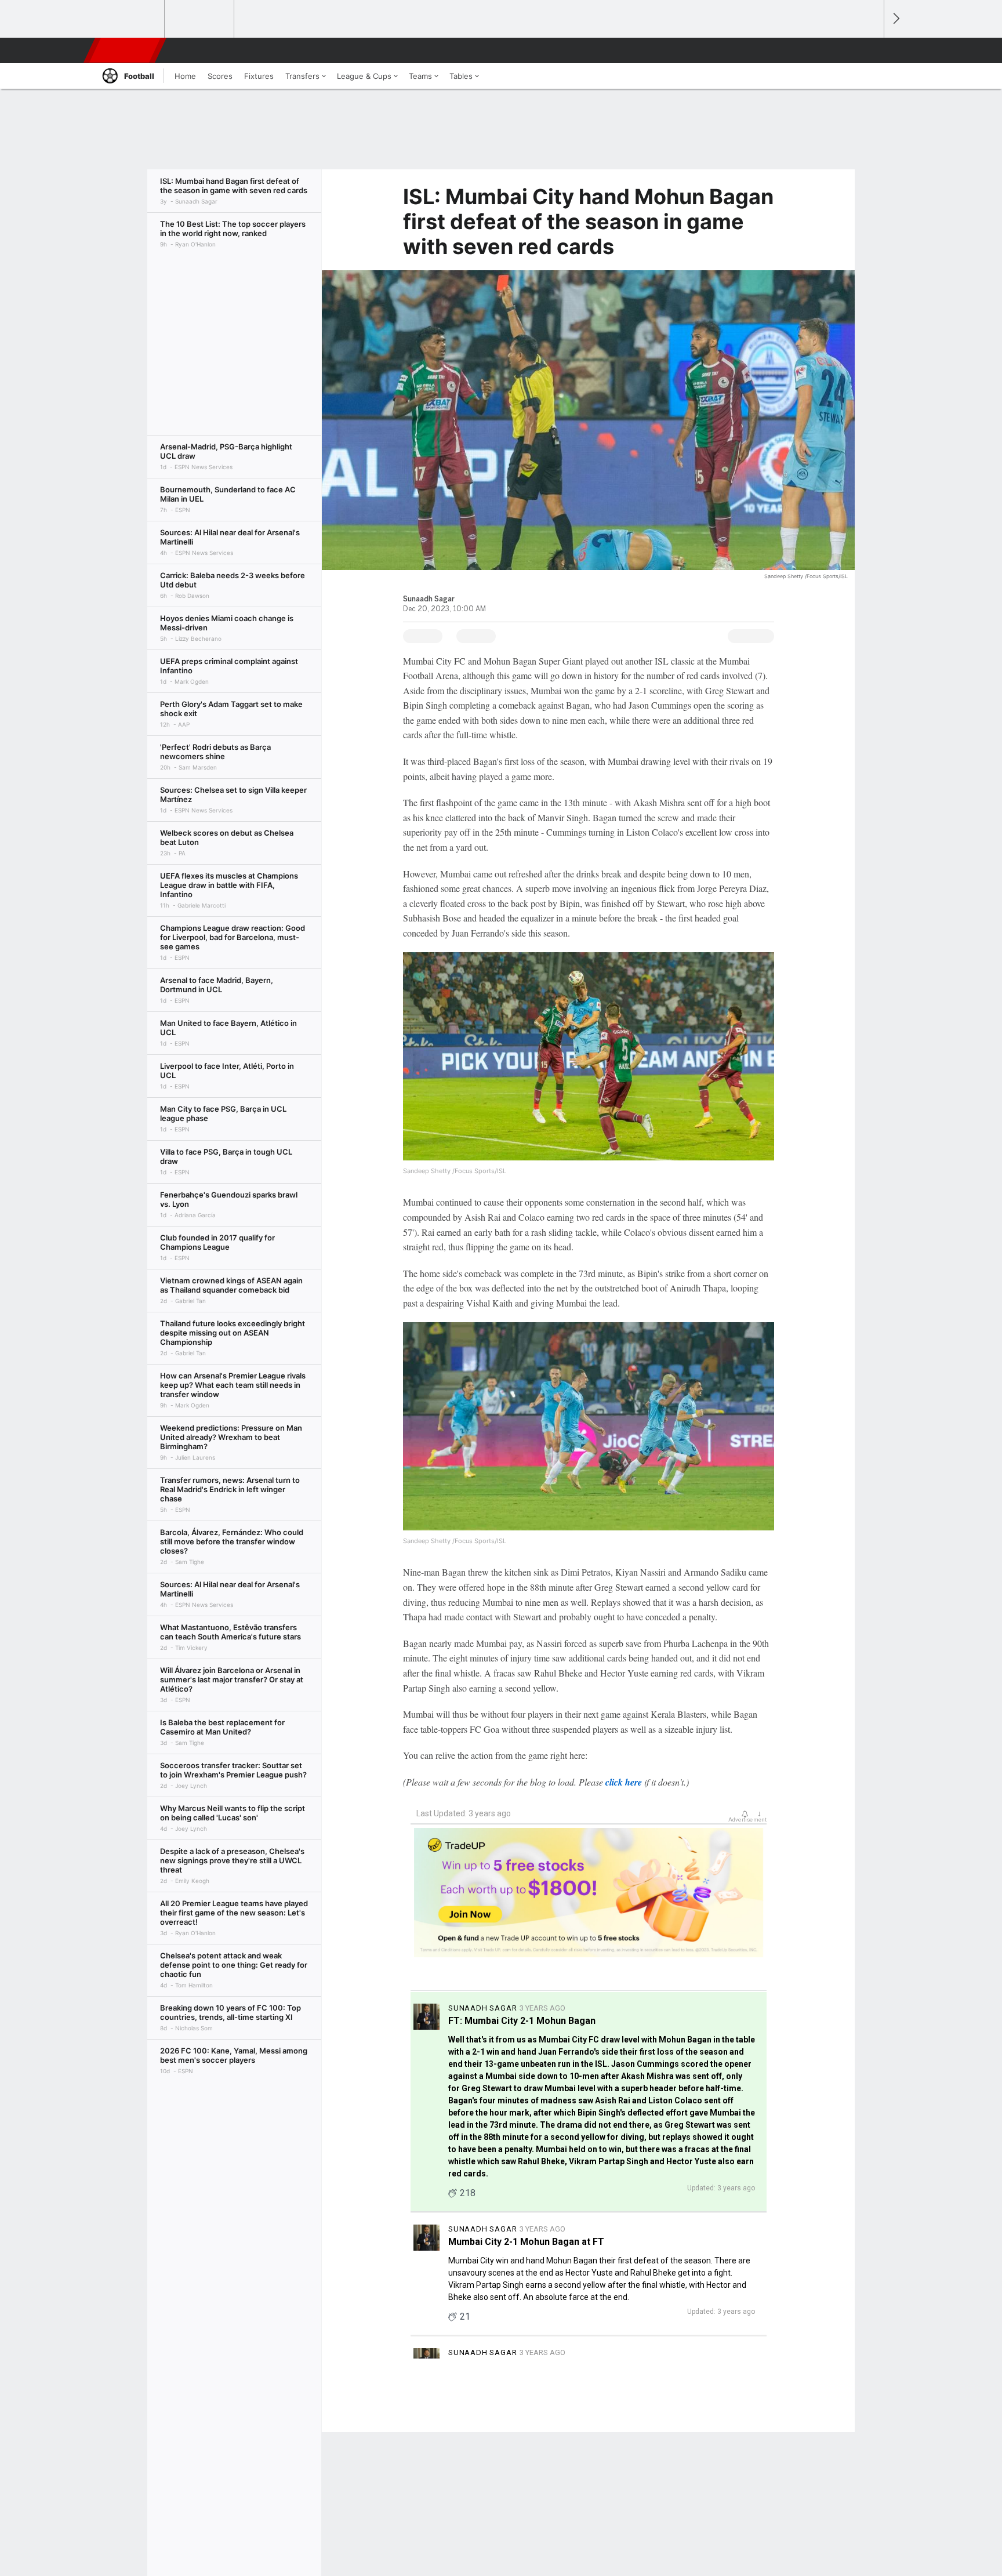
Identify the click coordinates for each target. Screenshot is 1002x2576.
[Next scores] (895, 19)
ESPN (126, 50)
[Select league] (130, 19)
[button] (870, 50)
